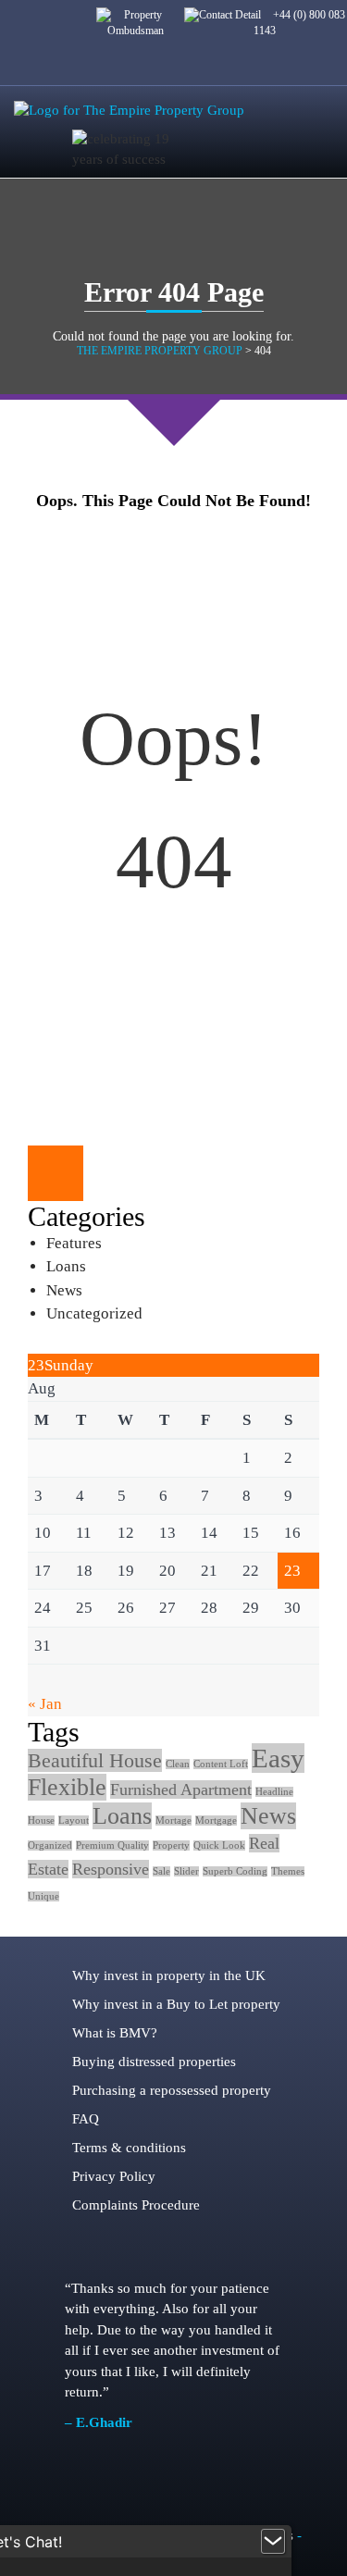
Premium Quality (112, 1845)
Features (74, 1243)
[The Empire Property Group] (129, 110)
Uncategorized (94, 1313)
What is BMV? (115, 2033)
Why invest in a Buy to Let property (176, 2004)
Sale (161, 1871)
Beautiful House (95, 1760)
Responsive (111, 1869)
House (41, 1821)
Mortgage (216, 1821)
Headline (274, 1792)
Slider (186, 1871)
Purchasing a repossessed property (172, 2090)
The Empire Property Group (160, 351)
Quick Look (219, 1845)
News (64, 1290)
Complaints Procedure (136, 2205)
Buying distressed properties (154, 2062)
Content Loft (221, 1764)
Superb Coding (235, 1871)
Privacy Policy (114, 2176)
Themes (288, 1871)
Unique (43, 1896)
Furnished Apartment (181, 1790)
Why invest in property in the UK (169, 1975)
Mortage (173, 1821)
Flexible (67, 1787)
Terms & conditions (129, 2148)
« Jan (45, 1704)
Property (171, 1845)
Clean (178, 1764)
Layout (74, 1821)
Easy (278, 1758)
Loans (66, 1266)
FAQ (86, 2119)
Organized (50, 1845)
